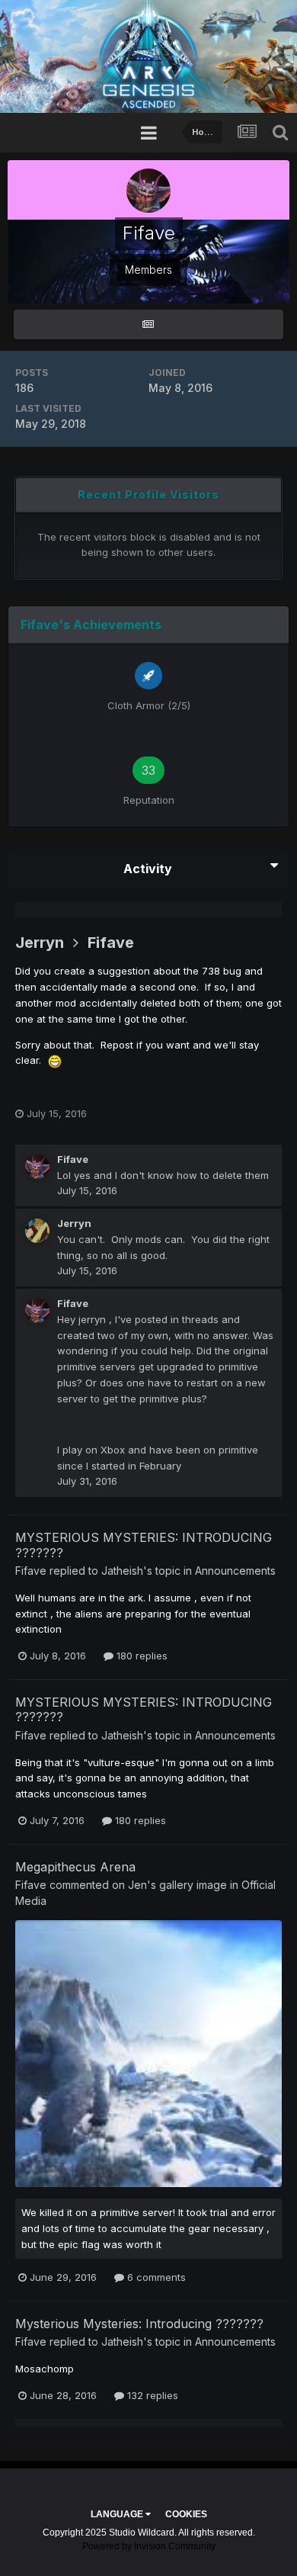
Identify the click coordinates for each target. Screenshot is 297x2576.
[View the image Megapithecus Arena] (148, 2054)
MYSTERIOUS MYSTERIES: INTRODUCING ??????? (144, 1545)
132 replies (151, 2395)
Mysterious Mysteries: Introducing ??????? (139, 2324)
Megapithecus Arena (75, 1867)
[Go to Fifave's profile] (37, 1167)
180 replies (141, 1656)
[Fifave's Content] (148, 324)
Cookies (186, 2514)
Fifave (111, 943)
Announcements (235, 1571)
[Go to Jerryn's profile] (37, 1231)
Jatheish (122, 1571)
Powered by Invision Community (149, 2546)
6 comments (155, 2277)
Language (118, 2514)
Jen (137, 1885)
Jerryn (40, 943)
